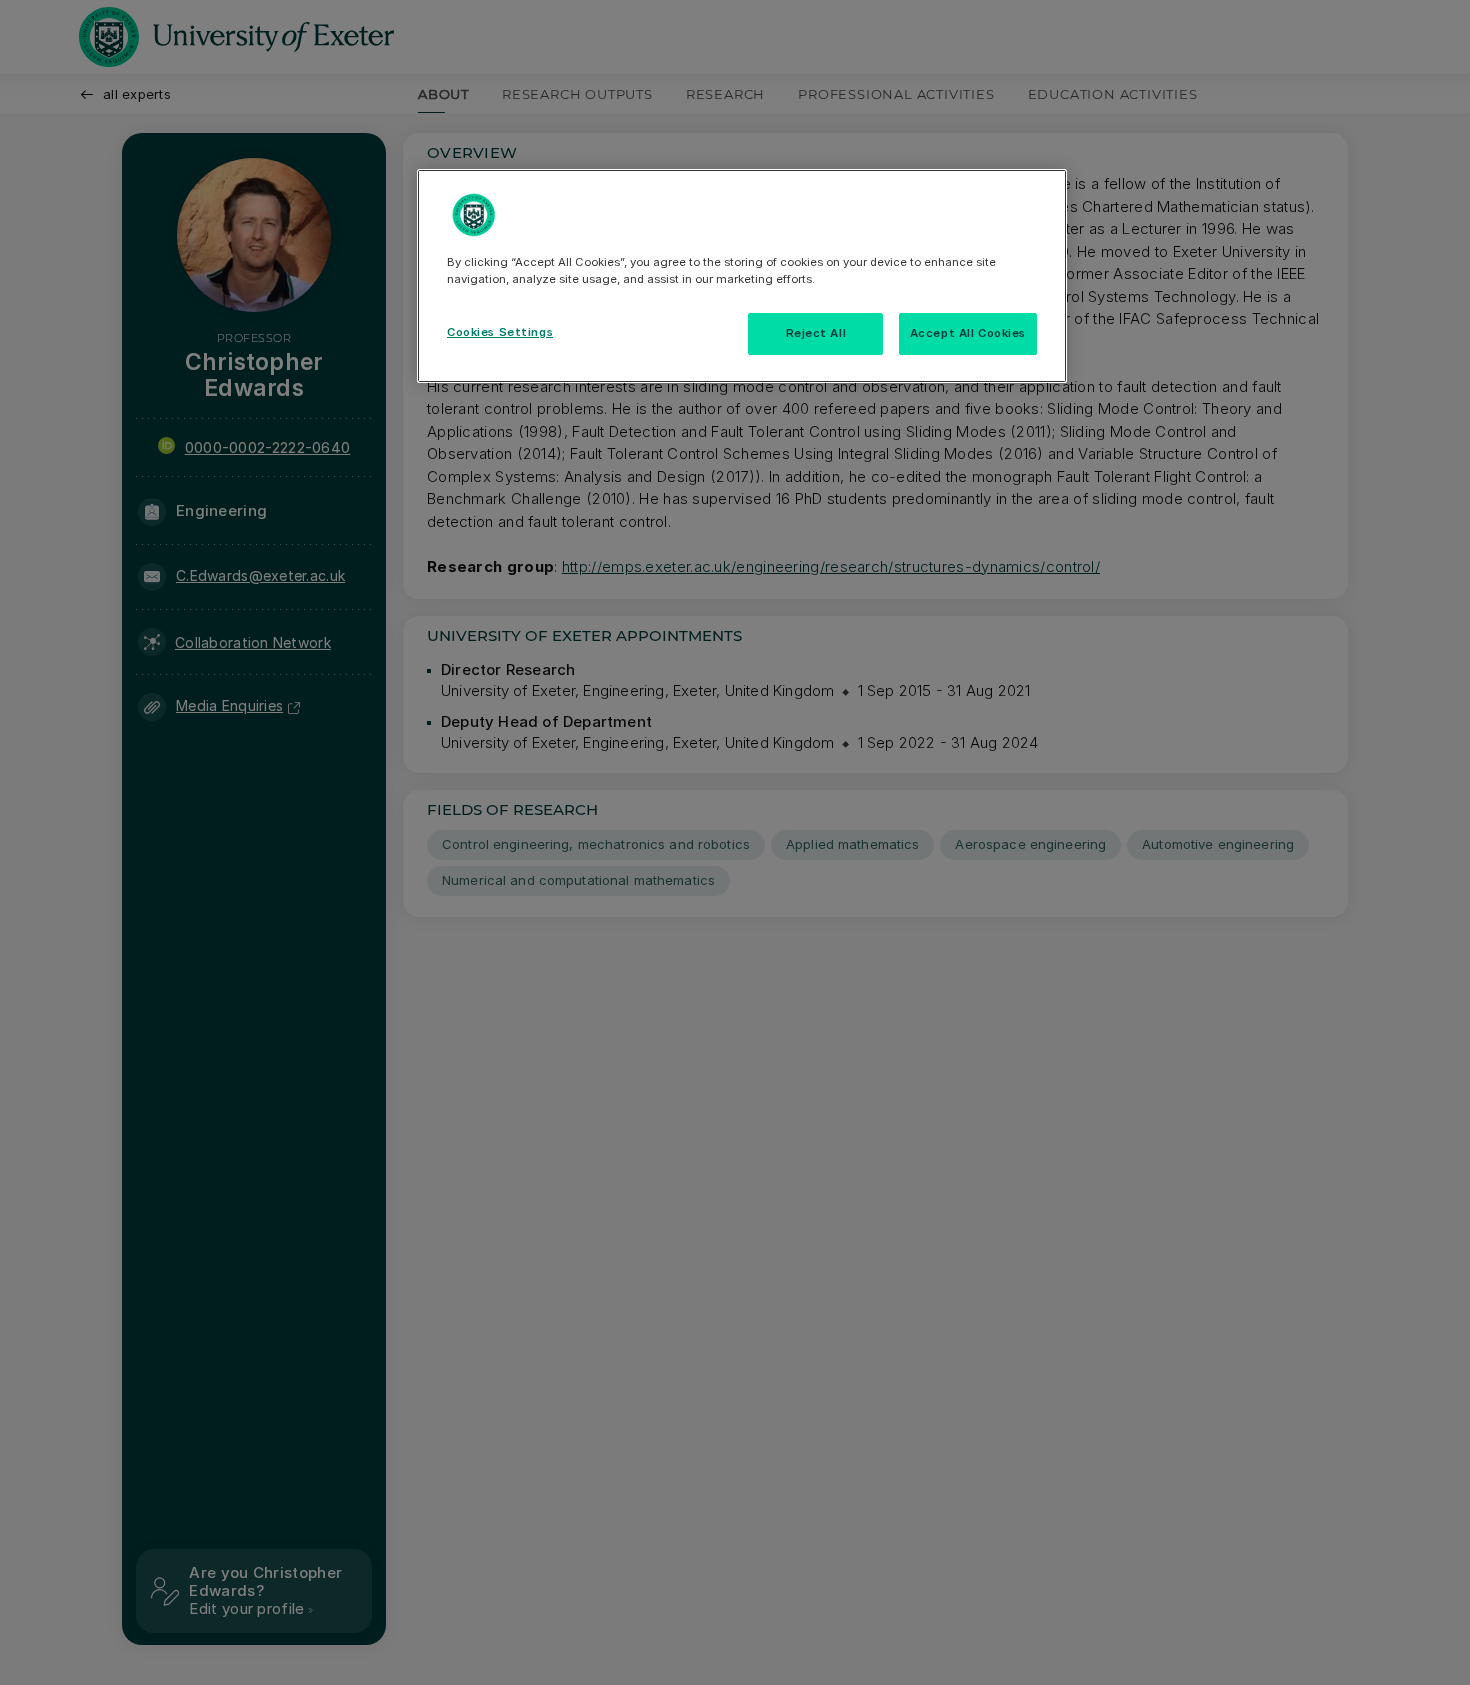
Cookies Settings (500, 332)
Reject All (816, 333)
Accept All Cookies (968, 333)
